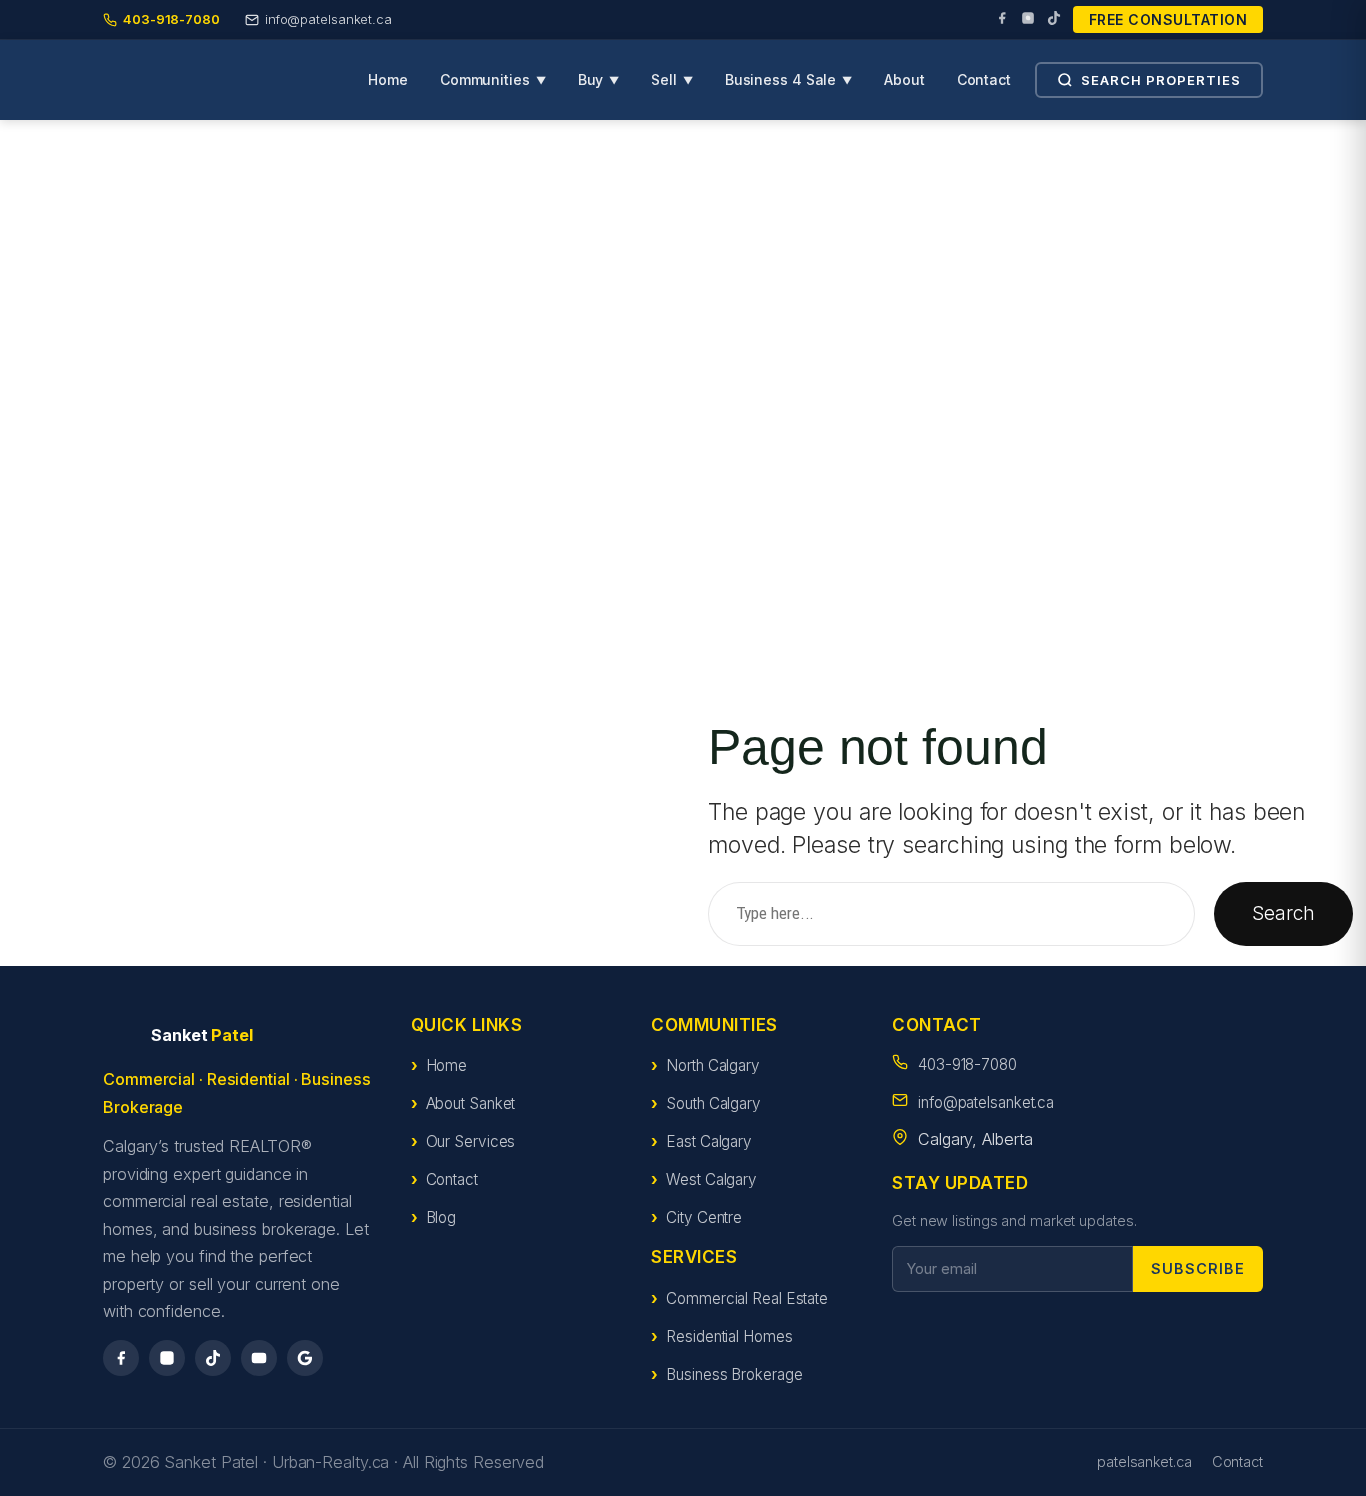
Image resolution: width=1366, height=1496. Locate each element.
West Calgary (711, 1179)
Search (1283, 913)
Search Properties (1161, 80)
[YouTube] (259, 1358)
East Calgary (709, 1141)
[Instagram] (1028, 20)
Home (388, 79)
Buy (599, 79)
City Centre (704, 1217)
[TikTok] (1054, 20)
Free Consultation (1168, 19)
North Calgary (713, 1065)
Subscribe (1198, 1268)
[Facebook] (1002, 20)
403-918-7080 (967, 1064)
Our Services (471, 1141)
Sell (672, 79)
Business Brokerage (734, 1374)
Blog (441, 1217)
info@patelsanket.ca (986, 1102)
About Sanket (471, 1103)
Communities (493, 79)
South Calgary (713, 1103)
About (904, 79)
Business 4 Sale (788, 79)
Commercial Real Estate (747, 1298)
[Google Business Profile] (305, 1358)
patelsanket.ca (1144, 1461)
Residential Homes (729, 1336)
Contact (984, 79)
